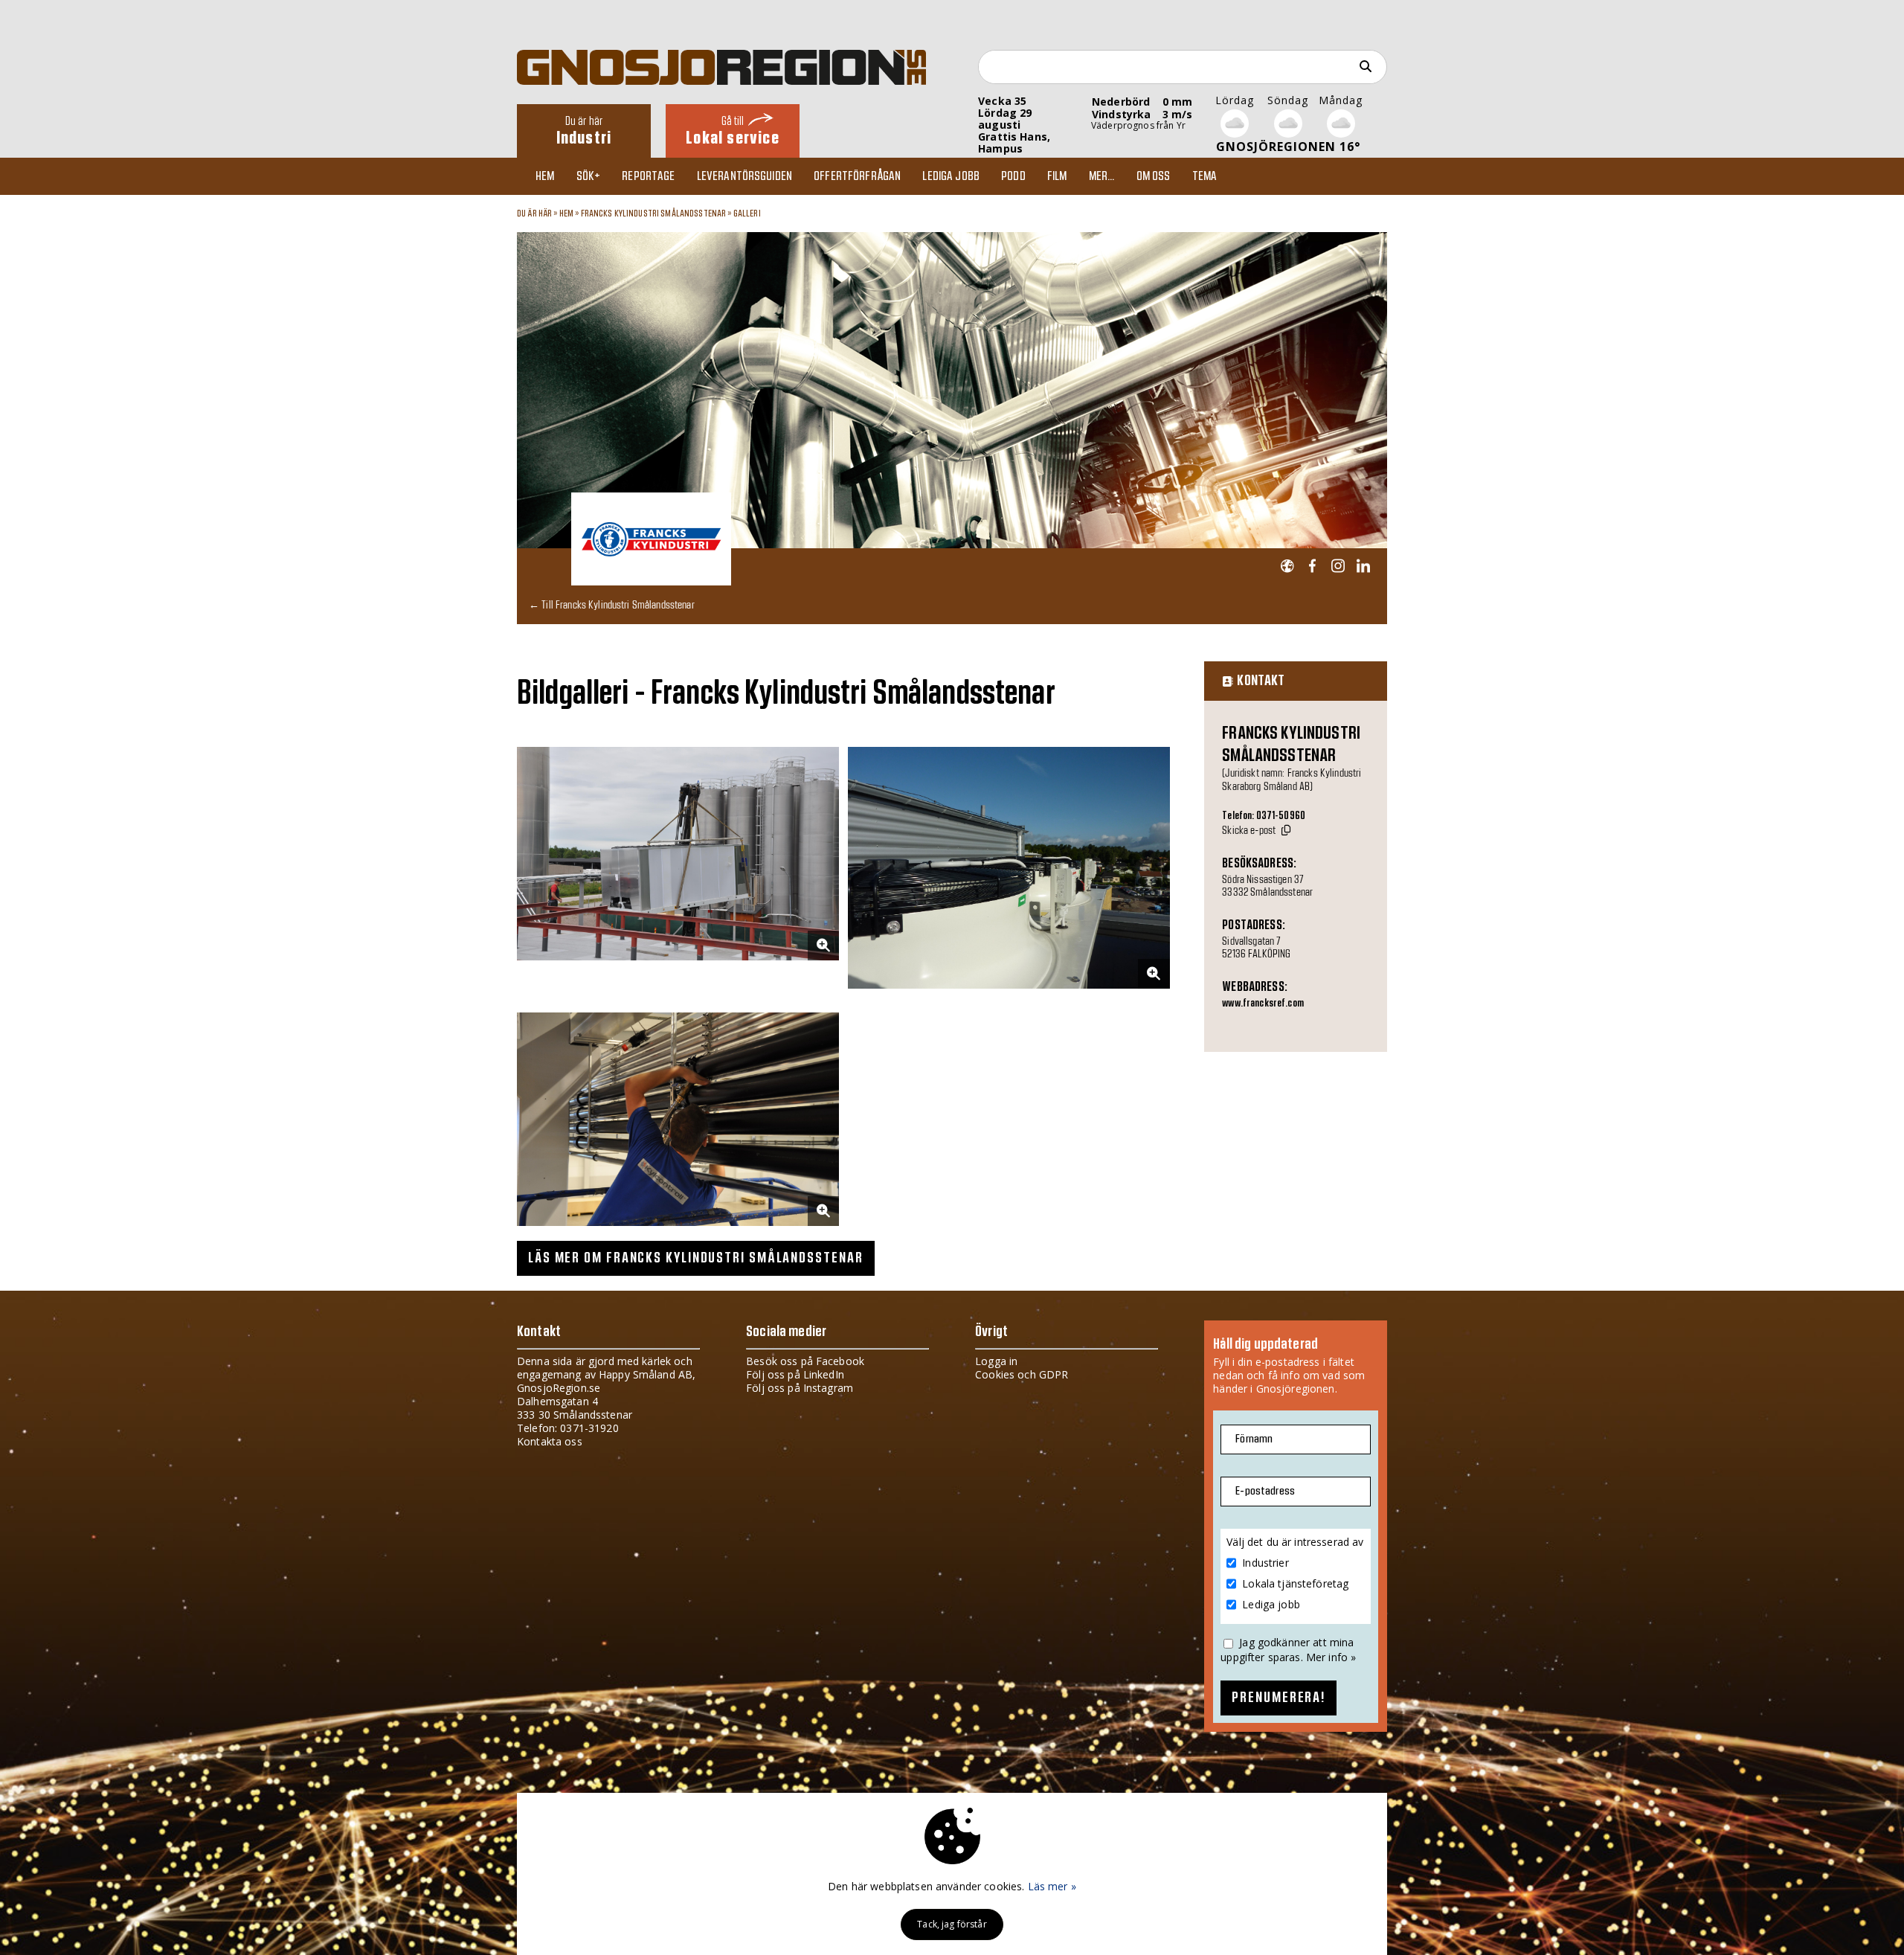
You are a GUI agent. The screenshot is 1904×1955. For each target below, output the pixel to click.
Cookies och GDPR (1022, 1374)
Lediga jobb (951, 176)
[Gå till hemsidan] (1287, 566)
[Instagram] (1338, 566)
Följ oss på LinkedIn (795, 1374)
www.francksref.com (1263, 1004)
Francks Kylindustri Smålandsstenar (654, 214)
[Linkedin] (1363, 566)
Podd (1013, 176)
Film (1057, 176)
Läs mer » (1052, 1886)
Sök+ (589, 176)
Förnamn (1254, 1439)
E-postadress (1265, 1491)
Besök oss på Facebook (805, 1361)
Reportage (648, 176)
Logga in (996, 1361)
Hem (545, 176)
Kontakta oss (550, 1441)
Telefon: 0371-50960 (1264, 816)
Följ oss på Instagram (800, 1388)
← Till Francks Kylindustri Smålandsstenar (612, 604)
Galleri (747, 214)
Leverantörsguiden (744, 176)
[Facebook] (1312, 566)
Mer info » (1331, 1657)
